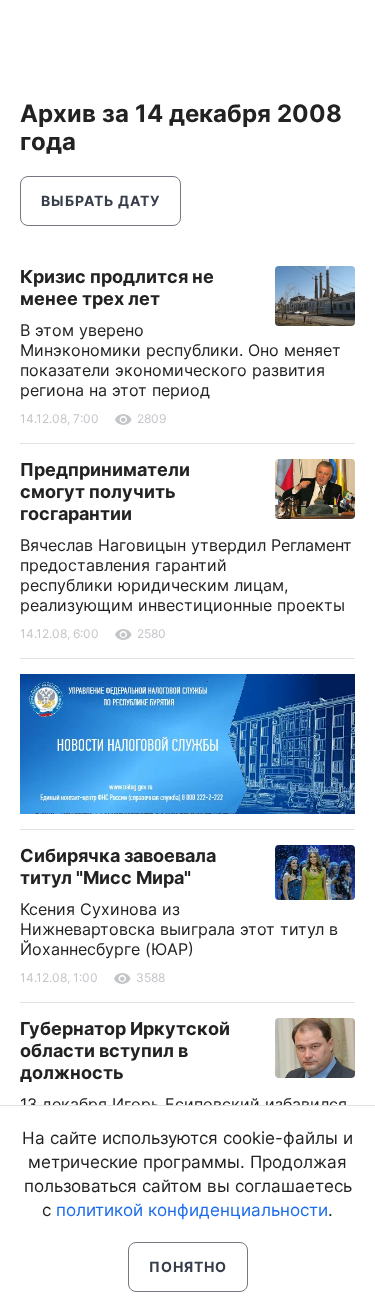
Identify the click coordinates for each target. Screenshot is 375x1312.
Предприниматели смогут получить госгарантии (105, 491)
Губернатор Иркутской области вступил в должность (125, 1050)
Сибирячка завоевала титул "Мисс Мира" (118, 866)
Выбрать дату (100, 200)
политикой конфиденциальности (192, 1210)
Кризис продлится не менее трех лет (117, 287)
